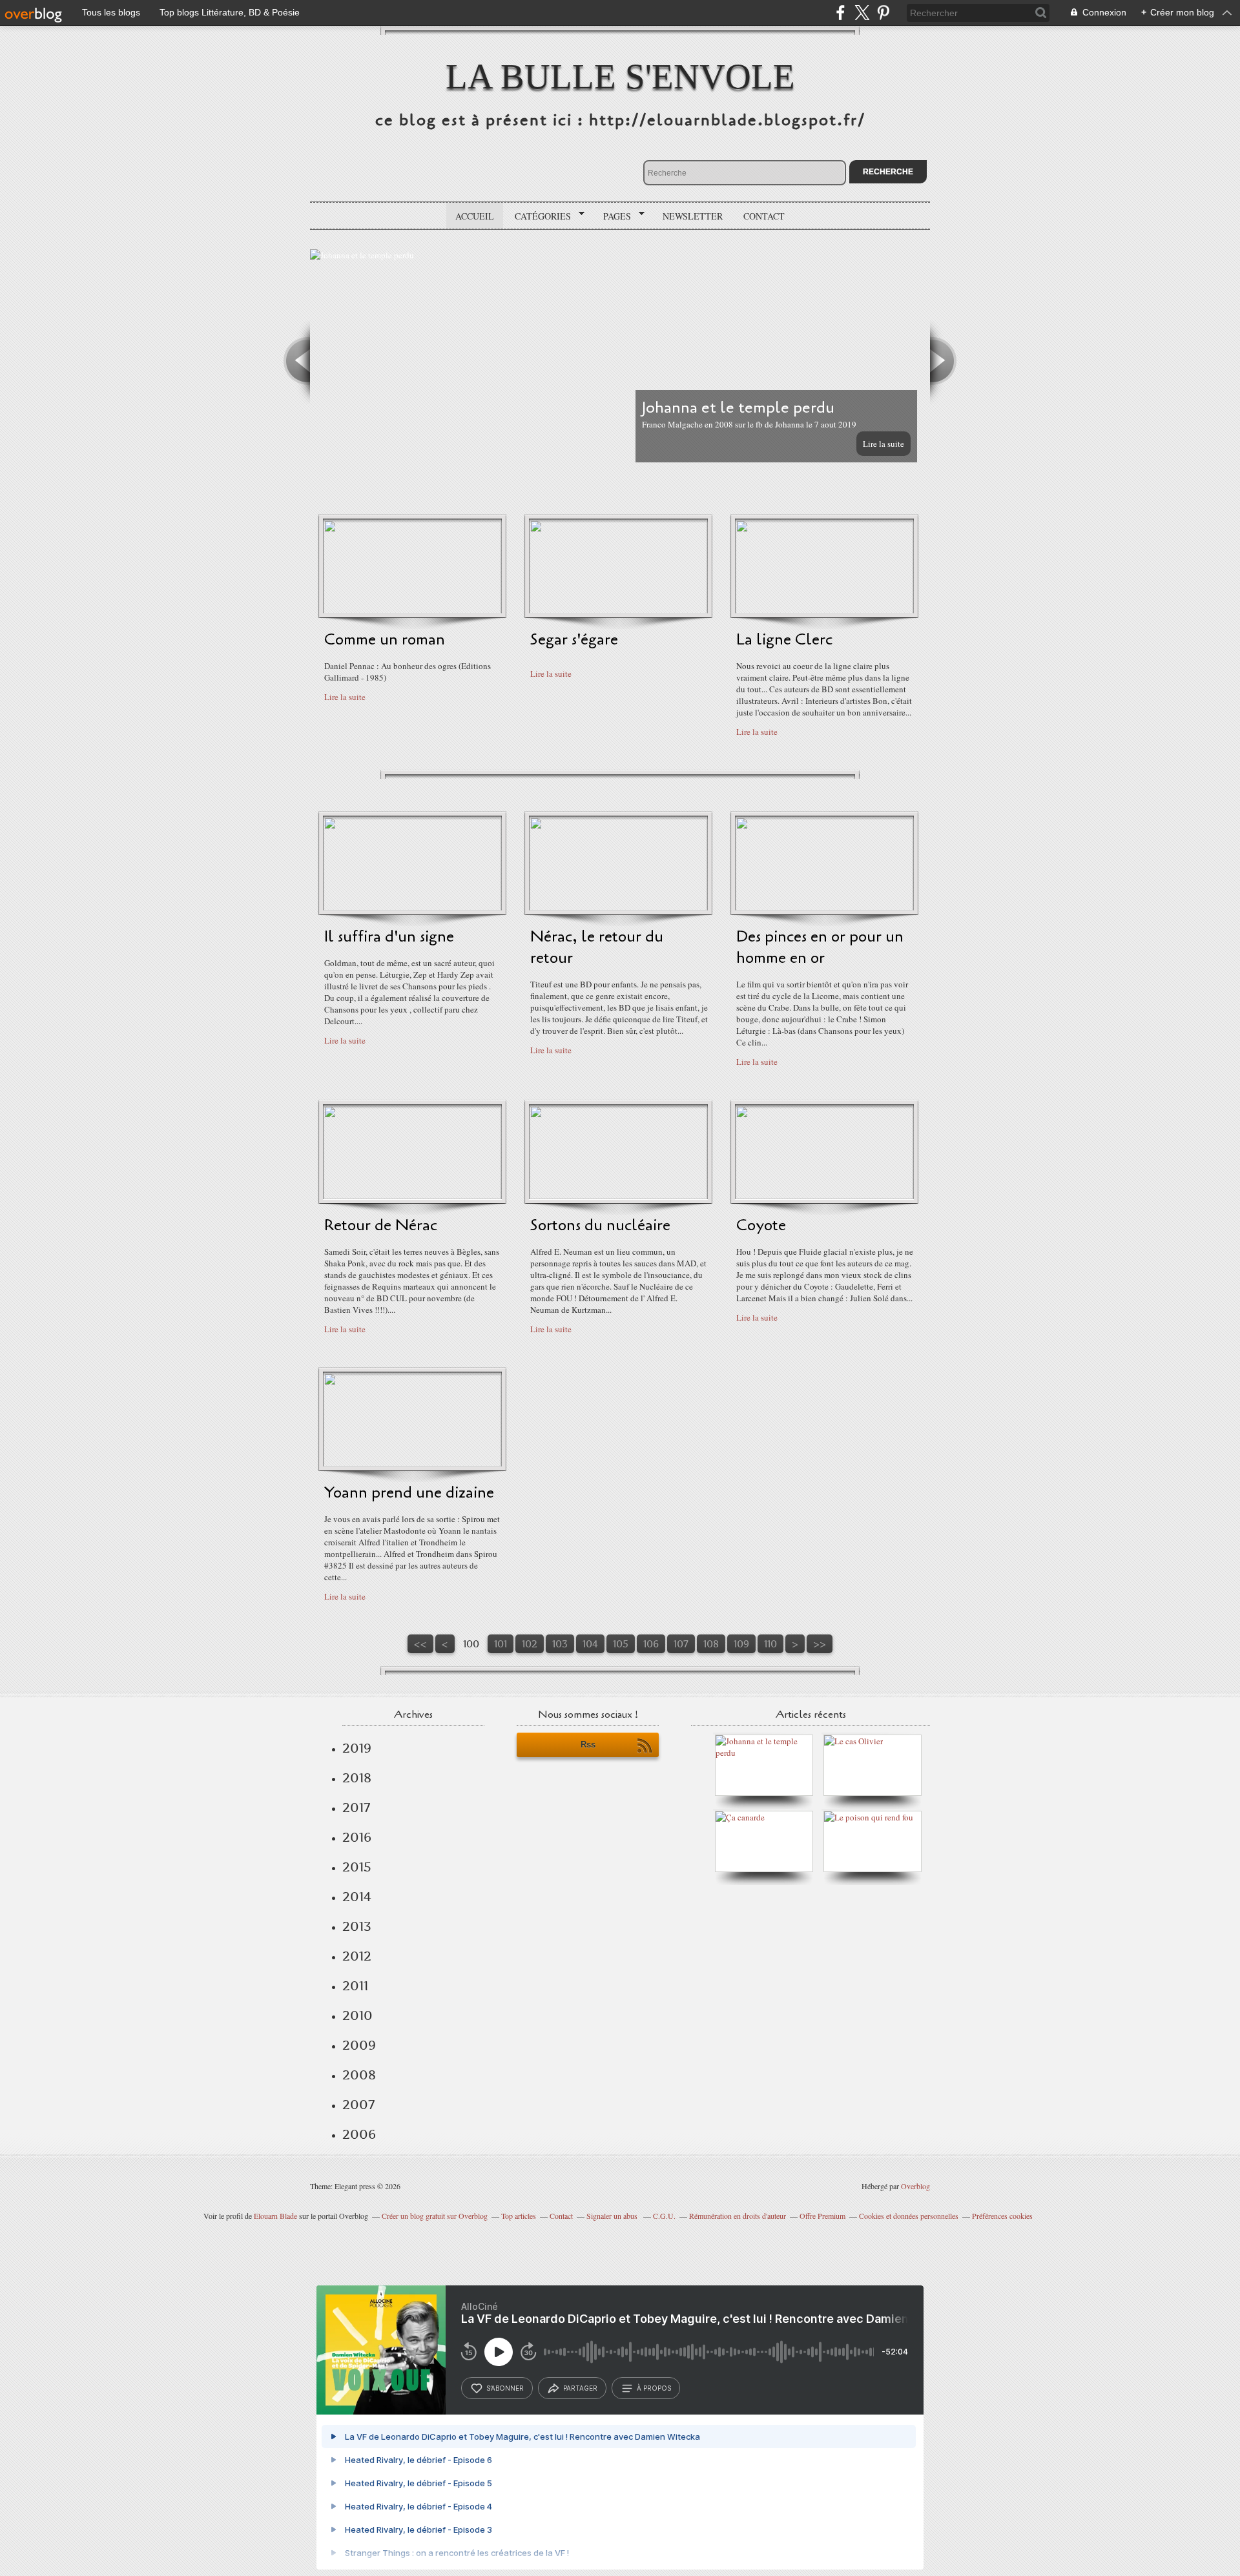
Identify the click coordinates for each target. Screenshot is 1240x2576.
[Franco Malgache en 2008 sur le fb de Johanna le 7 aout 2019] (767, 1753)
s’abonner (505, 2388)
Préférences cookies (1002, 2216)
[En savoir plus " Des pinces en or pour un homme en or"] (824, 907)
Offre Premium (822, 2216)
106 (651, 1644)
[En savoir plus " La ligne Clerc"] (824, 610)
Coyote (761, 1225)
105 (621, 1644)
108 (711, 1644)
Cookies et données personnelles (909, 2216)
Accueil (475, 216)
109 (741, 1644)
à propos (654, 2388)
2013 (357, 1926)
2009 (359, 2045)
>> (820, 1644)
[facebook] (841, 13)
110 (770, 1644)
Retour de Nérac (381, 1225)
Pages (613, 216)
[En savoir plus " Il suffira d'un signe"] (412, 907)
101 (501, 1644)
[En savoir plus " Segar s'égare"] (618, 610)
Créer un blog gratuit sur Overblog (435, 2216)
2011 (355, 1986)
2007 (358, 2105)
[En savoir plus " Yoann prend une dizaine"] (412, 1463)
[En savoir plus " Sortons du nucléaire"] (618, 1196)
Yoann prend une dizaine (409, 1493)
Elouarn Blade (275, 2216)
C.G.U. (664, 2216)
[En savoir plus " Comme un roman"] (412, 610)
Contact (764, 216)
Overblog (915, 2186)
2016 (357, 1837)
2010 (357, 2015)
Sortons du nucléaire (600, 1225)
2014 (357, 1897)
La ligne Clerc (784, 640)
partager (580, 2388)
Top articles (519, 2216)
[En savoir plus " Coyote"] (824, 1196)
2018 (357, 1778)
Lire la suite (883, 444)
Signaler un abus (613, 2216)
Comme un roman (385, 640)
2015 (357, 1867)
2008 (359, 2075)
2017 (356, 1808)
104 (590, 1644)
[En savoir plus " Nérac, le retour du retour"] (618, 907)
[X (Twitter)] (862, 13)
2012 (357, 1956)
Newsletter (693, 216)
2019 (357, 1748)
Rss (588, 1745)
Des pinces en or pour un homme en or (820, 947)
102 (530, 1644)
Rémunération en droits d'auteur (738, 2216)
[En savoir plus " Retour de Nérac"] (412, 1196)
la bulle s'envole (620, 77)
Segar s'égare (574, 640)
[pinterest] (883, 13)
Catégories (538, 216)
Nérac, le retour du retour (597, 947)
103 (560, 1644)
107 (681, 1644)
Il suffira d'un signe (389, 937)
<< (420, 1644)
